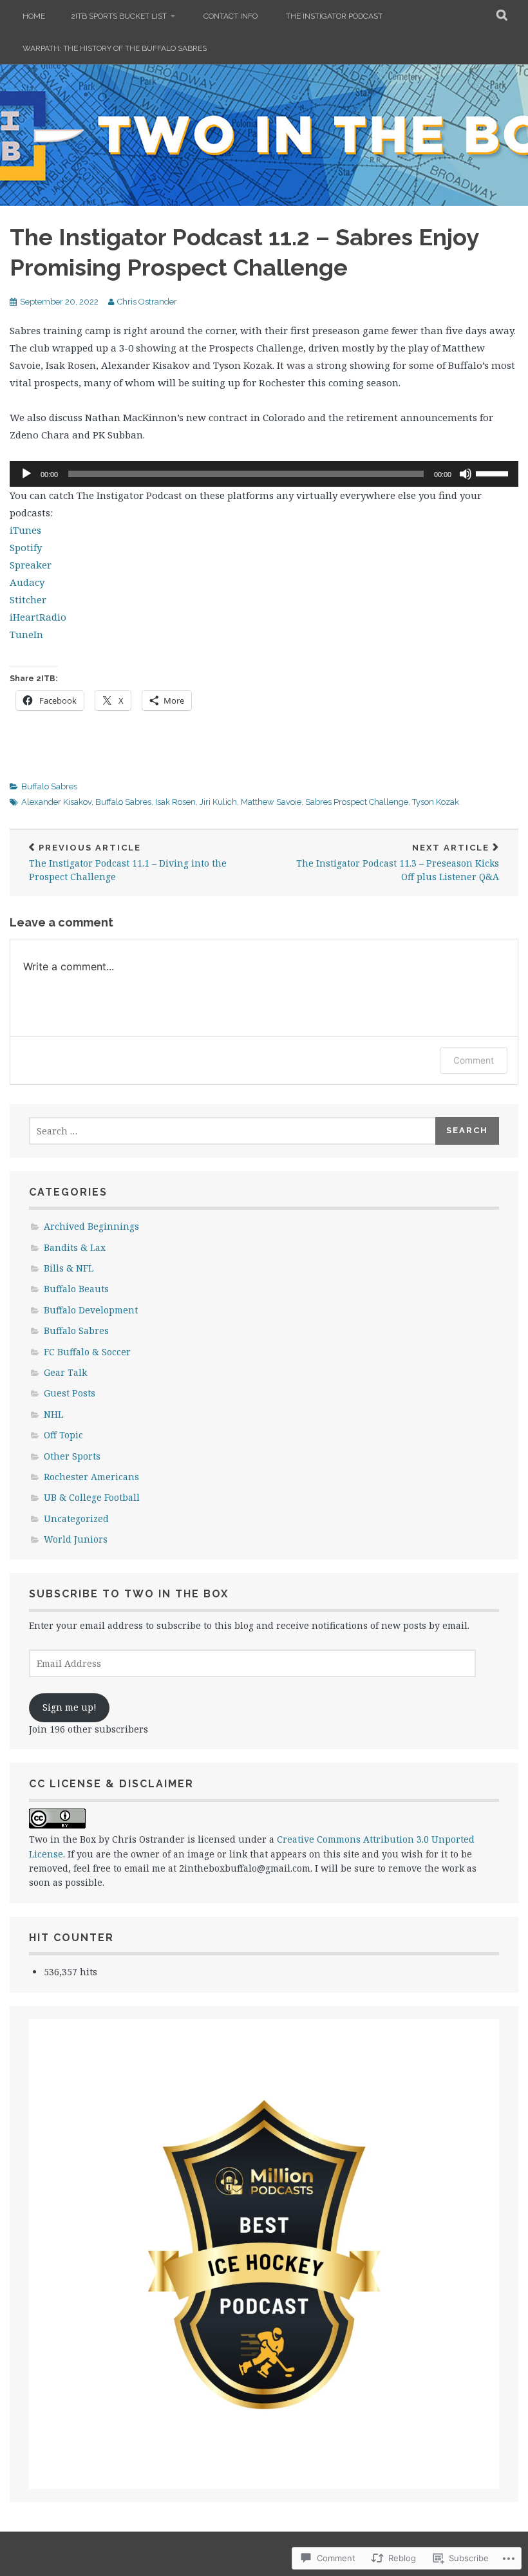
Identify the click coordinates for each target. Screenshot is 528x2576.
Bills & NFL (69, 1268)
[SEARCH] (503, 16)
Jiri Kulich (218, 802)
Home (34, 16)
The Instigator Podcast (334, 16)
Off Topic (63, 1435)
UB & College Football (92, 1497)
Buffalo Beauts (76, 1289)
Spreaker (31, 565)
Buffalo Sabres (49, 786)
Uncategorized (76, 1518)
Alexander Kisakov (56, 802)
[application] (264, 474)
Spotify (26, 547)
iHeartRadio (38, 617)
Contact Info (231, 16)
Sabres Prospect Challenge (357, 802)
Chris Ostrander (147, 302)
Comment (474, 1060)
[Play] (26, 474)
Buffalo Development (91, 1310)
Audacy (27, 582)
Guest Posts (70, 1393)
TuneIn (26, 634)
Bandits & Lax (75, 1247)
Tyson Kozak (436, 802)
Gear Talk (65, 1372)
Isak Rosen (175, 802)
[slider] (494, 473)
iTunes (25, 530)
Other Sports (72, 1456)
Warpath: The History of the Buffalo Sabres (115, 48)
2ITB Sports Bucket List (119, 16)
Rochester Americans (91, 1477)
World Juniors (76, 1539)
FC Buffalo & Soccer (87, 1352)
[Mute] (466, 474)
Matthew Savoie (271, 802)
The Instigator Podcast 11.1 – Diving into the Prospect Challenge (128, 863)
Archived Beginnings (91, 1226)
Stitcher (28, 599)
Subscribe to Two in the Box (129, 1594)
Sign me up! (70, 1707)
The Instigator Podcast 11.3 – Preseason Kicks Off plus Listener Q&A (398, 863)
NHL (53, 1414)
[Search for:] (233, 1131)
